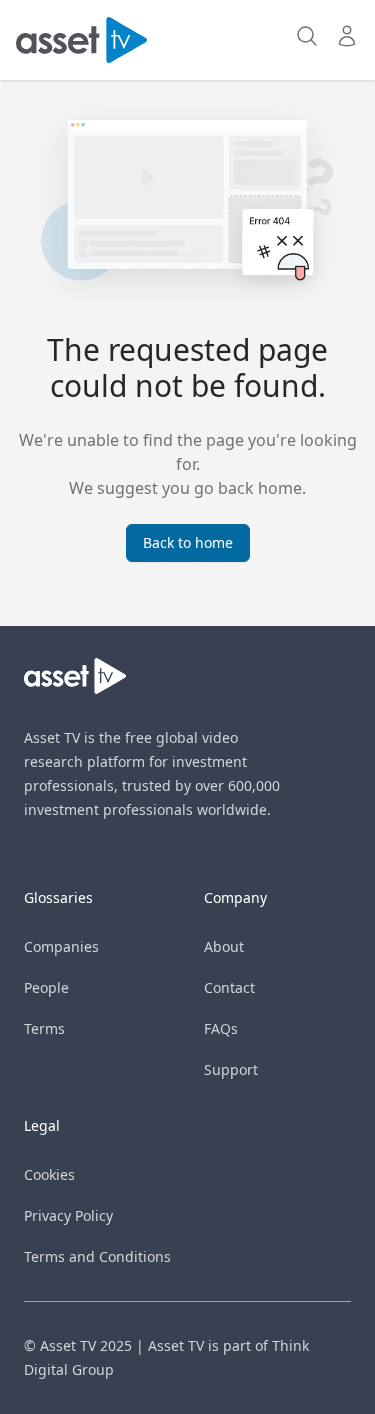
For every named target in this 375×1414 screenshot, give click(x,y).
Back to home (188, 542)
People (46, 987)
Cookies (49, 1174)
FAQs (221, 1028)
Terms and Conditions (97, 1256)
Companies (61, 946)
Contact (229, 987)
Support (231, 1069)
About (224, 946)
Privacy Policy (68, 1215)
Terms (44, 1028)
